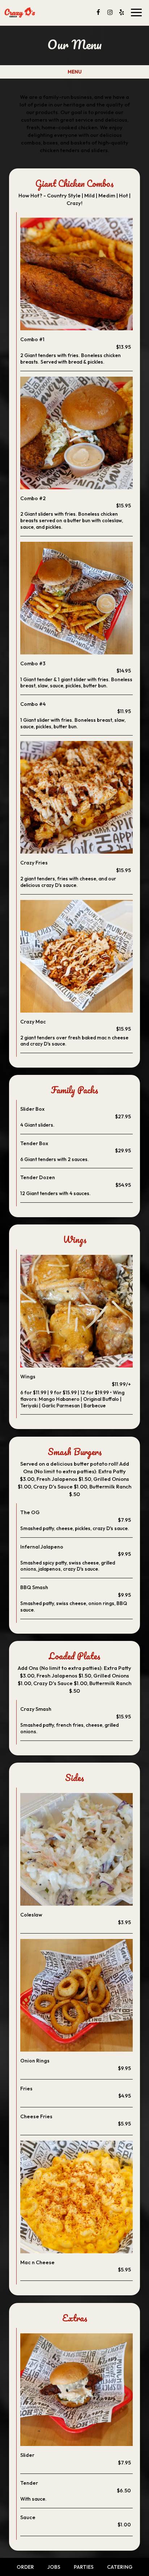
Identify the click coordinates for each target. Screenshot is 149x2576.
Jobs (54, 2567)
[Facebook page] (98, 12)
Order (25, 2567)
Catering (120, 2567)
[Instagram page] (110, 12)
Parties (84, 2567)
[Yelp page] (122, 12)
